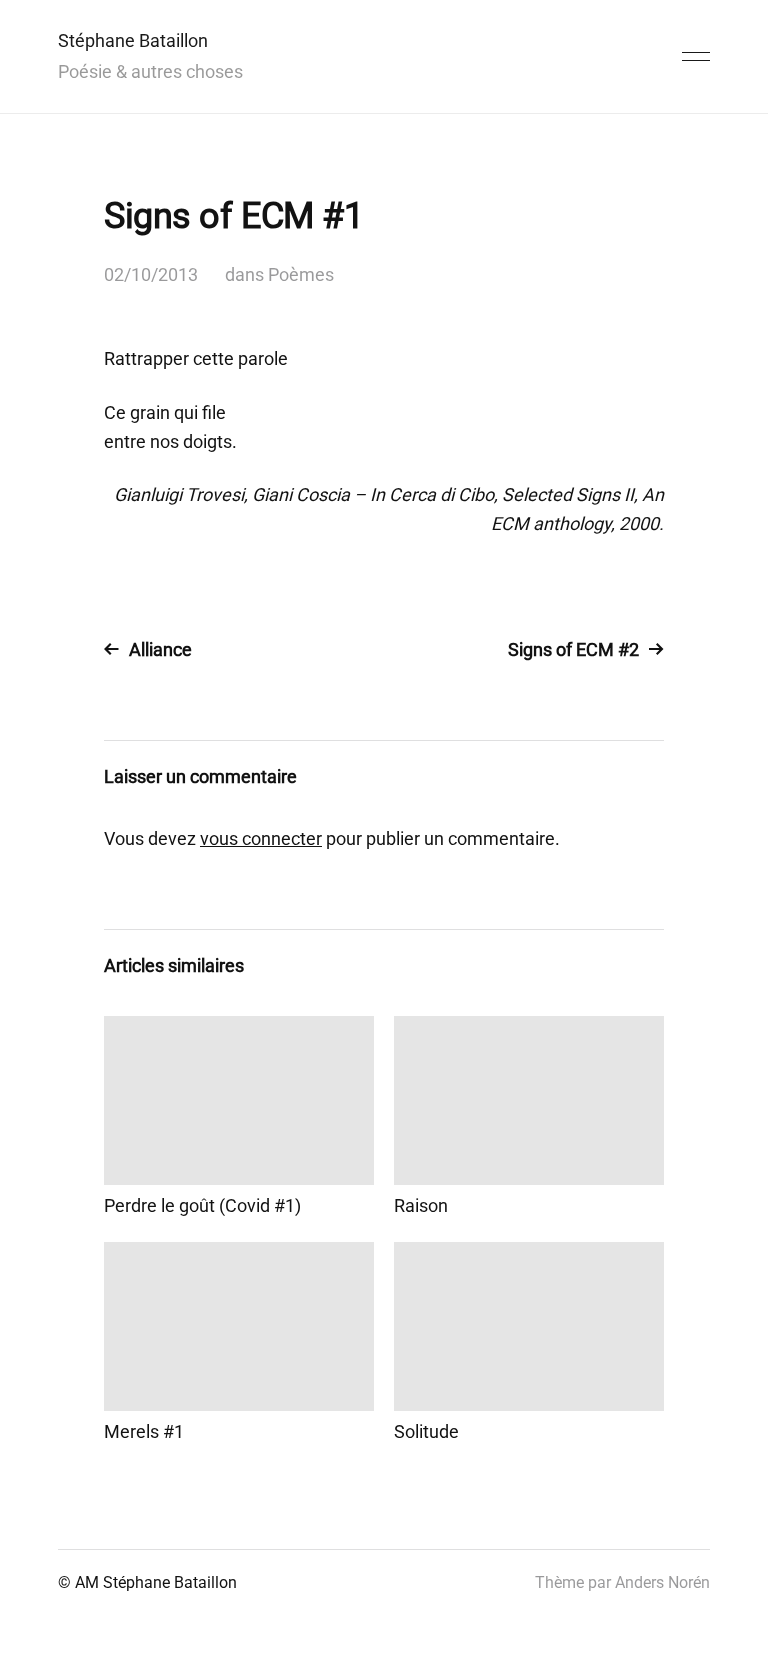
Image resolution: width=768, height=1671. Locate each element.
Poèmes (301, 274)
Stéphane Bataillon (133, 40)
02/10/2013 (151, 274)
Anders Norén (662, 1582)
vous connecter (261, 838)
